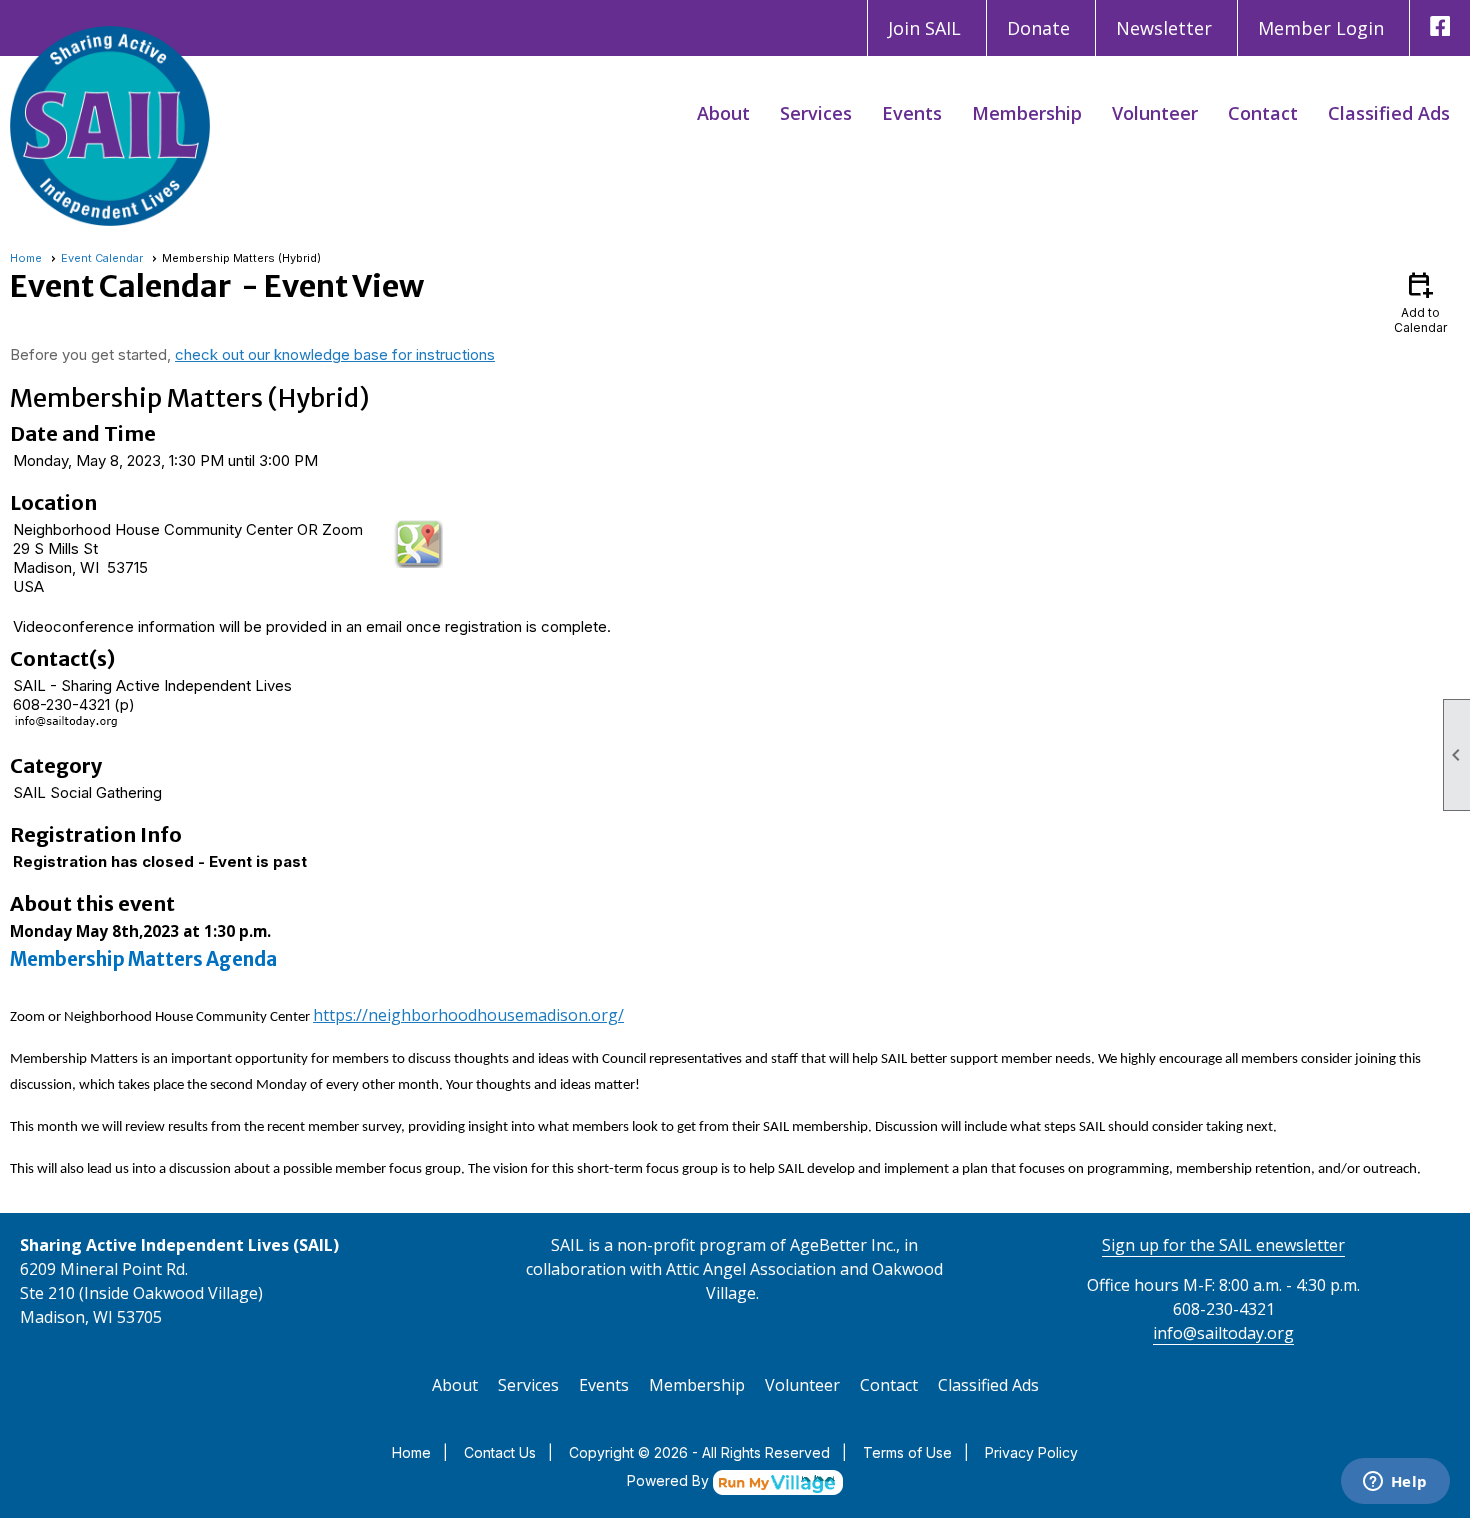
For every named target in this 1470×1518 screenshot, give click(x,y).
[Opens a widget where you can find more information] (1395, 1483)
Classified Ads (1389, 113)
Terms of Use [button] (907, 1452)
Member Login (1321, 28)
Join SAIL (924, 28)
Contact (1263, 113)
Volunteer (1155, 113)
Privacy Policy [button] (1031, 1452)
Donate (1038, 28)
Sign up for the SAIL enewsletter (1223, 1245)
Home (26, 258)
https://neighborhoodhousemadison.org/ (468, 1015)
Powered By (670, 1480)
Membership (1027, 113)
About (723, 113)
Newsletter (1164, 28)
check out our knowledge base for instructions (335, 354)
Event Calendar (102, 258)
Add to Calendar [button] (1420, 301)
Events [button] (912, 113)
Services (816, 113)
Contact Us (500, 1452)
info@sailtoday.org (1223, 1333)
